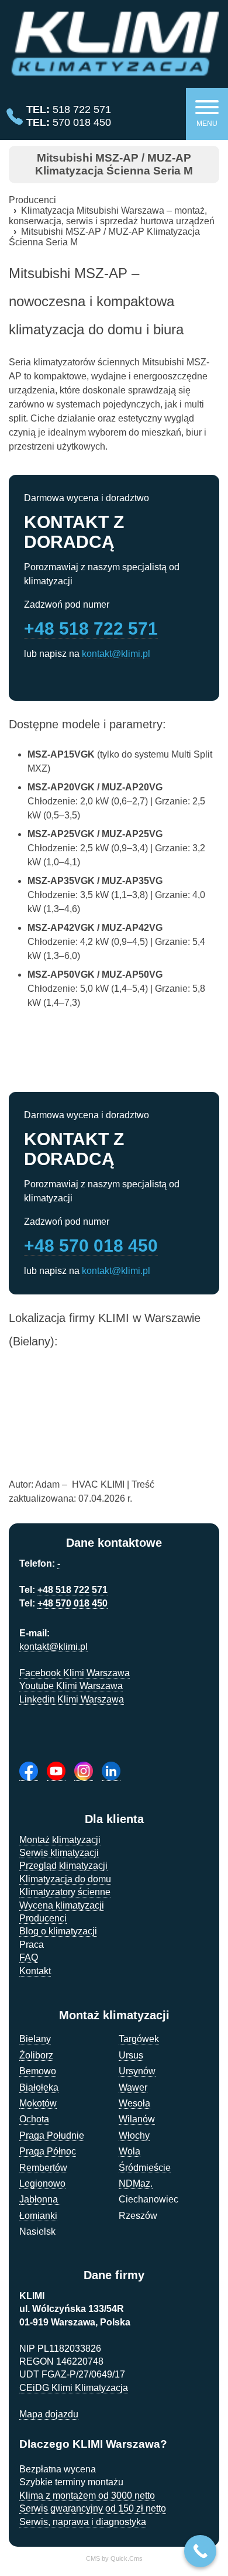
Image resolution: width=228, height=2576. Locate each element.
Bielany (35, 2039)
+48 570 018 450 (91, 1246)
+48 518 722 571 (91, 628)
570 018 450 (69, 122)
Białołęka (39, 2087)
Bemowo (38, 2071)
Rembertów (43, 2168)
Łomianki (38, 2216)
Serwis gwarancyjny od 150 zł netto (93, 2508)
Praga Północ (48, 2151)
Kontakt (35, 1971)
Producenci (32, 200)
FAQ (29, 1957)
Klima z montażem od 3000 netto (87, 2495)
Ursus (131, 2055)
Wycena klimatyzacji (62, 1905)
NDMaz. (136, 2183)
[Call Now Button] (200, 2551)
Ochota (34, 2119)
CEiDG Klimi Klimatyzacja (74, 2388)
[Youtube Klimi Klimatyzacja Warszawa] (56, 1771)
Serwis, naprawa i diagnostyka (83, 2522)
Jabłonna (40, 2199)
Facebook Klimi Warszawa (75, 1673)
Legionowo (42, 2183)
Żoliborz (36, 2055)
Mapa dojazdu (49, 2414)
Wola (129, 2151)
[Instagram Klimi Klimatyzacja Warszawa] (84, 1771)
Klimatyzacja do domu (65, 1879)
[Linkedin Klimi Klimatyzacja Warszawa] (111, 1771)
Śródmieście (145, 2168)
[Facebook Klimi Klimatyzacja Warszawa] (29, 1771)
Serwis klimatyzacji (59, 1853)
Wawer (133, 2087)
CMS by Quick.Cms (114, 2558)
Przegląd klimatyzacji (63, 1866)
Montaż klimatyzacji (60, 1840)
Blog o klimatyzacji (58, 1931)
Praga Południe (52, 2135)
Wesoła (134, 2103)
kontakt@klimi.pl (116, 654)
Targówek (139, 2039)
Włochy (134, 2135)
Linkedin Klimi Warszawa (72, 1699)
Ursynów (137, 2071)
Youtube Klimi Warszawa (71, 1686)
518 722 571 (69, 109)
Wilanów (137, 2119)
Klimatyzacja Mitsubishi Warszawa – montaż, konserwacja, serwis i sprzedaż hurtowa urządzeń (112, 216)
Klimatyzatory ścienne (65, 1892)
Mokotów (38, 2103)
